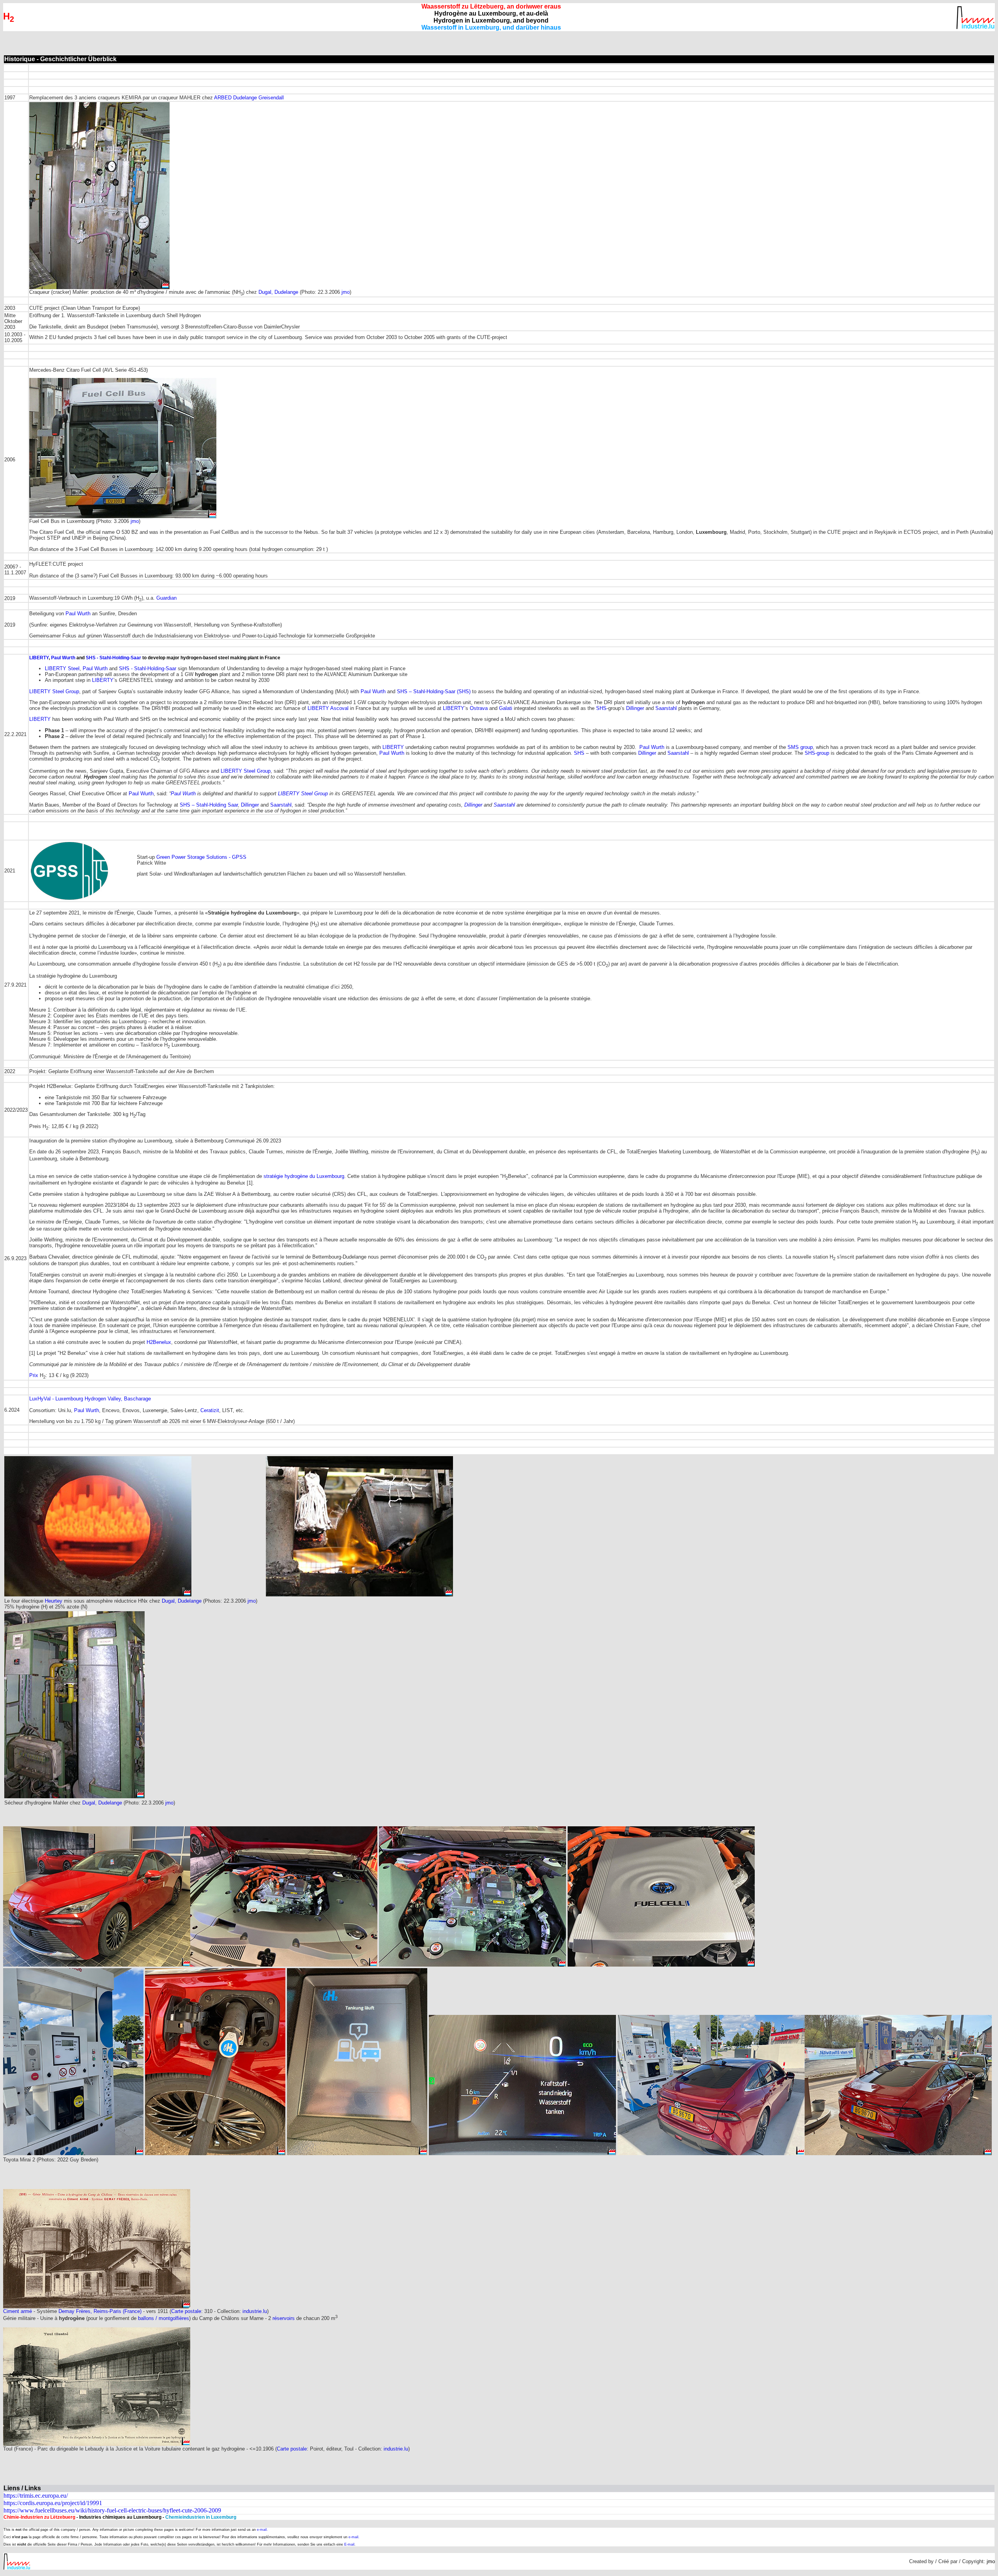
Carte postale (186, 2311)
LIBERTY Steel (62, 668)
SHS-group (817, 753)
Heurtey (54, 1601)
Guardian (166, 598)
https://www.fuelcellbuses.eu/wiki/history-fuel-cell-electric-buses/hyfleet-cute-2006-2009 (112, 2510)
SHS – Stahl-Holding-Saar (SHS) (434, 691)
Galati (506, 708)
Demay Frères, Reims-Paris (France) (101, 2311)
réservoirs (284, 2318)
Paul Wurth (78, 614)
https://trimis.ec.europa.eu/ (36, 2496)
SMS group (800, 747)
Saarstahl (666, 708)
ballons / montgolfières (164, 2318)
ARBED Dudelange (236, 98)
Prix (34, 1375)
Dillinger (635, 708)
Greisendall (271, 98)
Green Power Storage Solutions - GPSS (201, 857)
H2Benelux (159, 1342)
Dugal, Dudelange (278, 292)
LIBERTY (39, 658)
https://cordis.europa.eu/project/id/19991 (53, 2503)
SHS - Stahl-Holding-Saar (113, 658)
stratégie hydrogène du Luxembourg (304, 1176)
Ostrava (479, 708)
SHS (601, 708)
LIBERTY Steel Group (54, 691)
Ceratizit (210, 1410)
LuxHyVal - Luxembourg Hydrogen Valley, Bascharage (90, 1399)
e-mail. (262, 2530)
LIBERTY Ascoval (328, 708)
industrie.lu (255, 2311)
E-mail (349, 2544)
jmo (346, 292)
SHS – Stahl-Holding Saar (209, 805)
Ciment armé (18, 2311)
